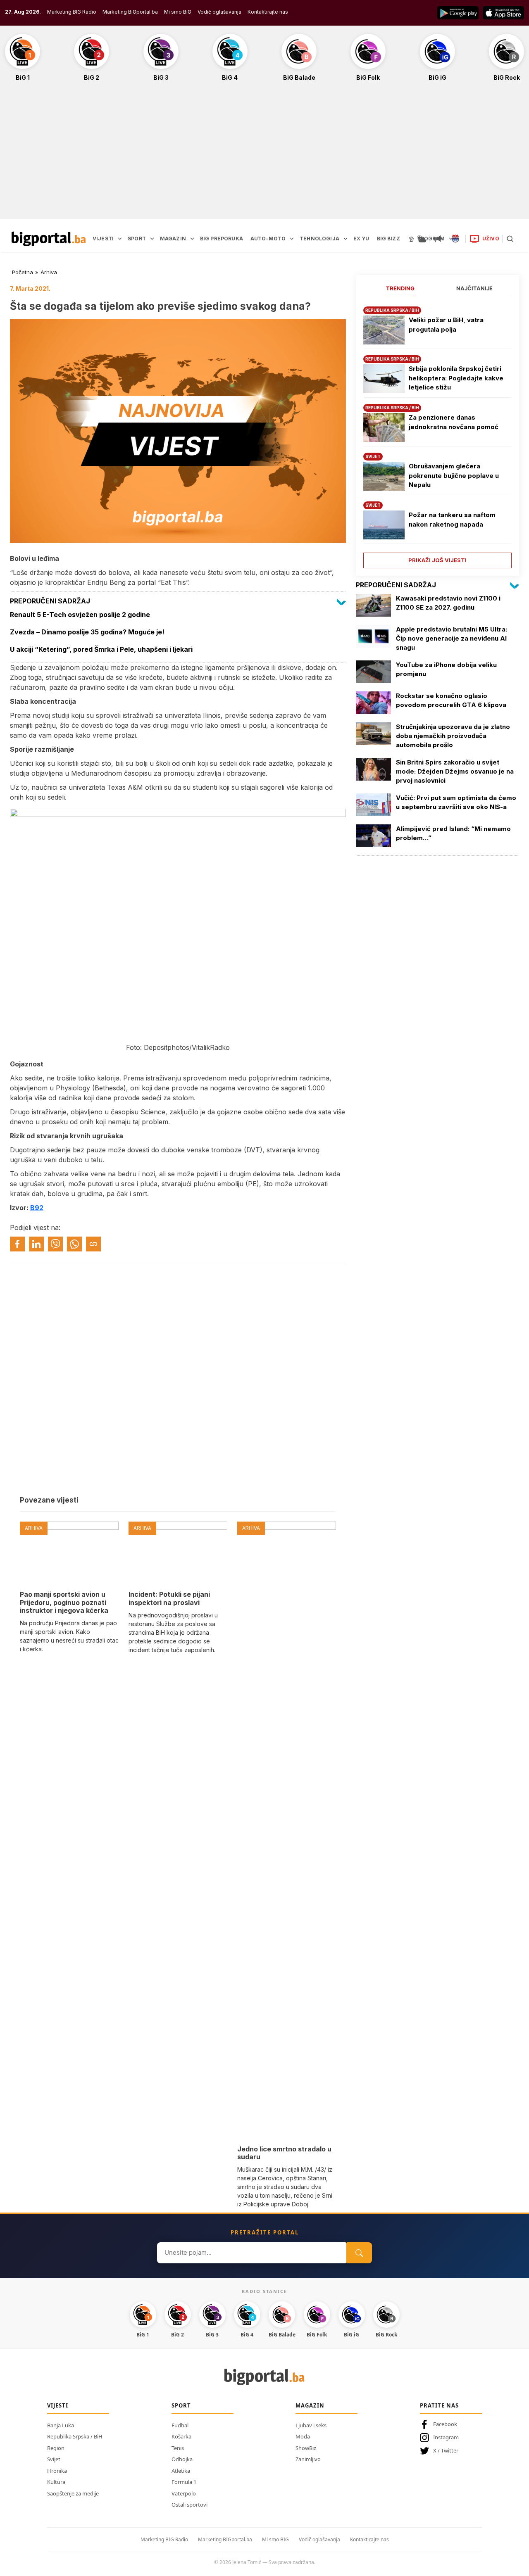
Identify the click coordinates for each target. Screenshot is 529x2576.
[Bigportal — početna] (49, 239)
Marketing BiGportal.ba (130, 12)
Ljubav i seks (311, 2425)
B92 (37, 1208)
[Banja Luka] (455, 239)
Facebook (445, 2424)
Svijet (54, 2459)
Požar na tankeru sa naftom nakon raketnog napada (452, 520)
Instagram (446, 2437)
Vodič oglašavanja (219, 12)
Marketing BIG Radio (72, 12)
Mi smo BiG (178, 12)
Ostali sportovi (189, 2505)
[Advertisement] (264, 154)
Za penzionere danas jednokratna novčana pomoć (454, 422)
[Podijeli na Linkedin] (36, 1244)
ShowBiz (306, 2448)
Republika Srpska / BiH (75, 2436)
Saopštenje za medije (73, 2493)
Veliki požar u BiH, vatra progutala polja (446, 325)
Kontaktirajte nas (268, 12)
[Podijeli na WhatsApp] (74, 1244)
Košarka (181, 2436)
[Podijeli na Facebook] (17, 1244)
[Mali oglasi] (437, 239)
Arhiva (49, 272)
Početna (23, 272)
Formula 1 (184, 2482)
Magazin (310, 2405)
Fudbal (180, 2425)
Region (56, 2448)
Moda (303, 2436)
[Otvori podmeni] (120, 239)
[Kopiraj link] (93, 1244)
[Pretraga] (510, 239)
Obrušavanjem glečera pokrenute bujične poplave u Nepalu (454, 475)
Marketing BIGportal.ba (225, 2539)
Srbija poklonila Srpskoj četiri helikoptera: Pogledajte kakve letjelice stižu (456, 378)
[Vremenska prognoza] (422, 239)
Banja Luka (61, 2425)
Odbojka (182, 2459)
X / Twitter (446, 2450)
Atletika (181, 2471)
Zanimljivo (308, 2459)
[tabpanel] (437, 434)
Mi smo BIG (275, 2539)
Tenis (178, 2448)
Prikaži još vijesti (437, 560)
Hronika (57, 2471)
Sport (181, 2405)
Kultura (56, 2482)
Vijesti (58, 2405)
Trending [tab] (400, 288)
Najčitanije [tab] (474, 288)
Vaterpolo (184, 2493)
